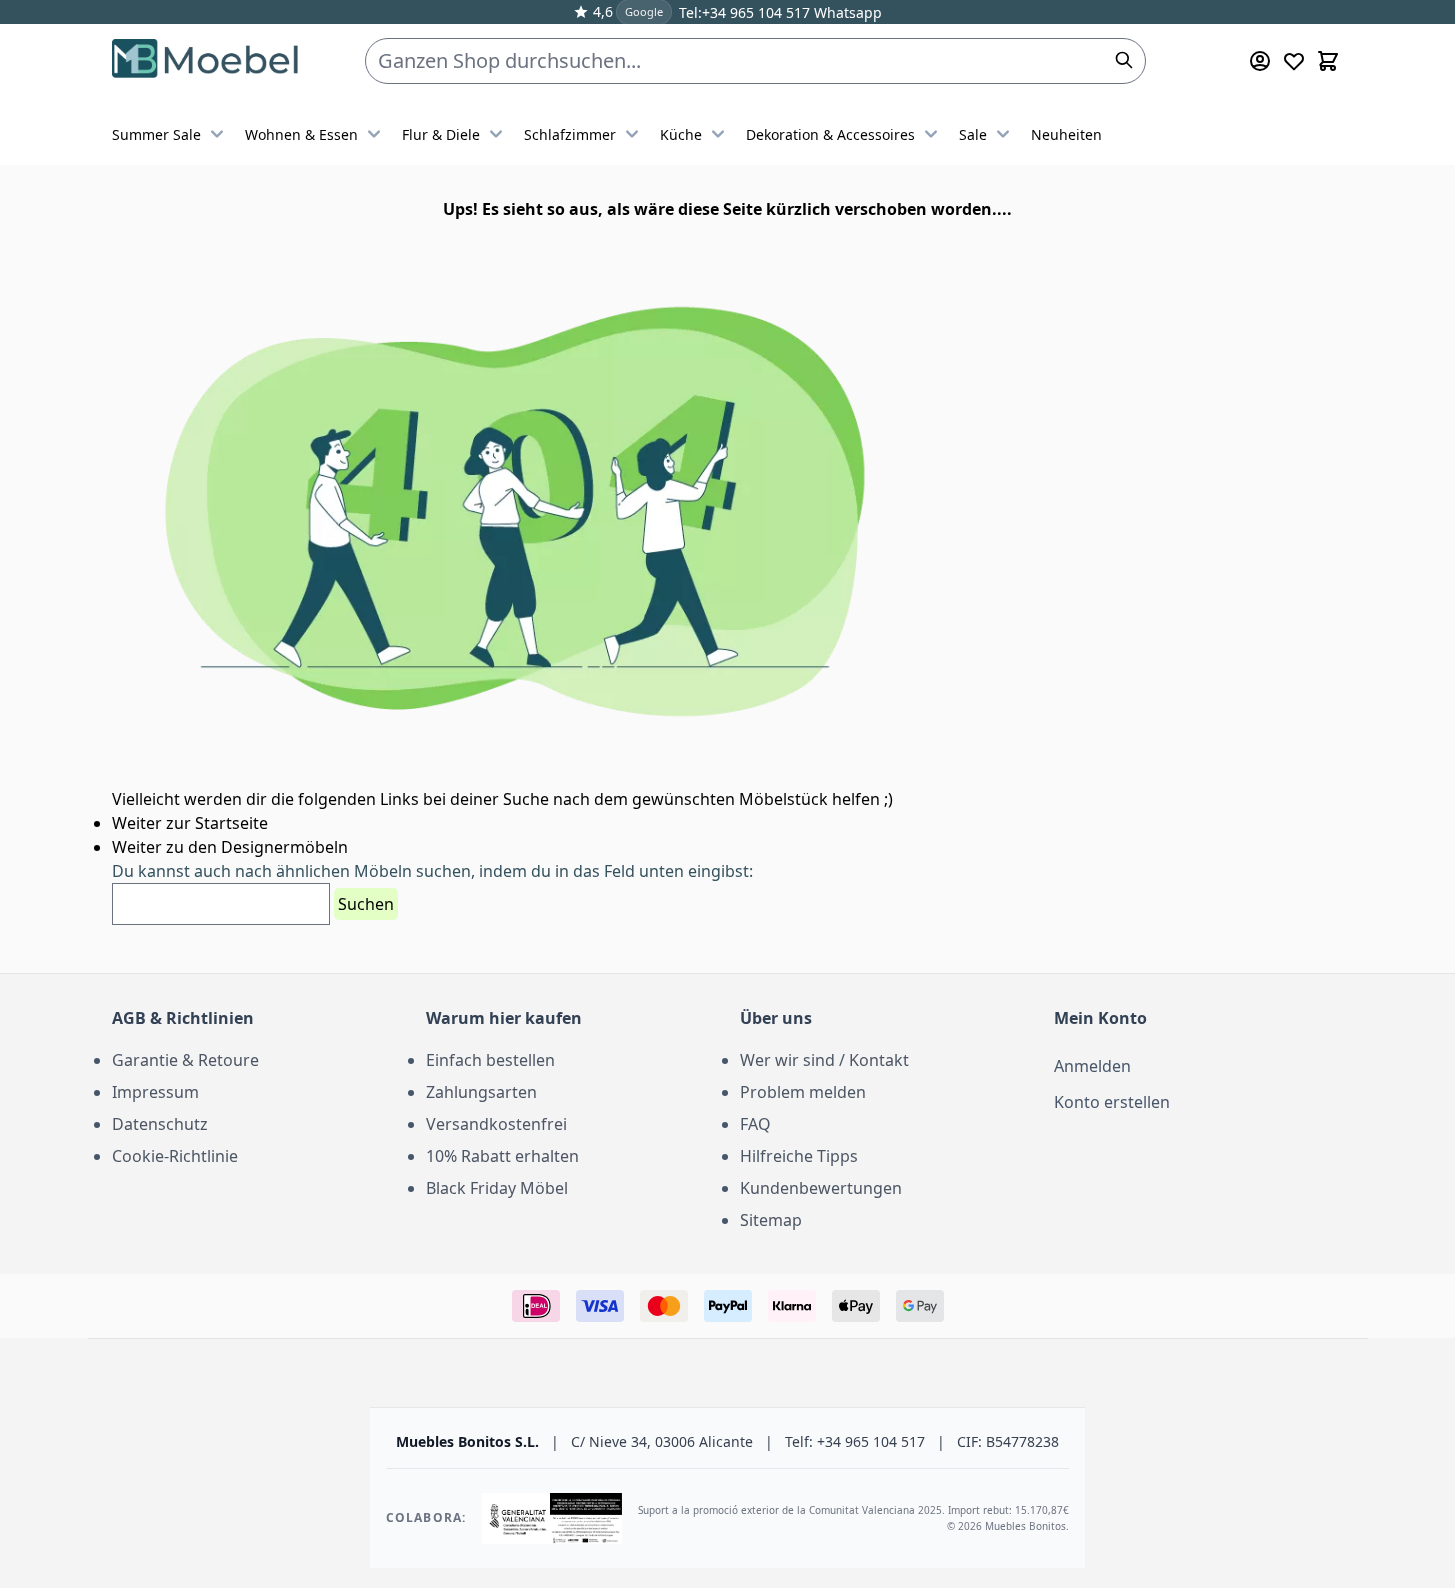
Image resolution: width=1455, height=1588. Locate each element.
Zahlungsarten (481, 1092)
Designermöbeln (284, 847)
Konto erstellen (1112, 1102)
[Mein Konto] (1260, 61)
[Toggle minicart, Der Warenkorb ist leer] (1328, 61)
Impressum (155, 1092)
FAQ (755, 1124)
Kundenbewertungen (821, 1188)
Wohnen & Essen (301, 134)
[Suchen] (1124, 60)
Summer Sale (156, 134)
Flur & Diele (441, 134)
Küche (681, 134)
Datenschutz (160, 1124)
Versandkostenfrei (496, 1124)
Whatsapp (846, 12)
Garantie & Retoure (185, 1060)
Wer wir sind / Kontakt (824, 1060)
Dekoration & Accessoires (830, 134)
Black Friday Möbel (497, 1188)
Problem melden (803, 1092)
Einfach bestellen (490, 1060)
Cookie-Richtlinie (175, 1156)
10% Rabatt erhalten (502, 1156)
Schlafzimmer (570, 134)
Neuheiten (1066, 134)
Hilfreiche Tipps (799, 1156)
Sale (973, 134)
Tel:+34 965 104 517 (744, 12)
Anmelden (1092, 1066)
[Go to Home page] (206, 61)
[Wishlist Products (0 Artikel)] (1294, 61)
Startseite (231, 823)
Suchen (366, 904)
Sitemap (771, 1220)
